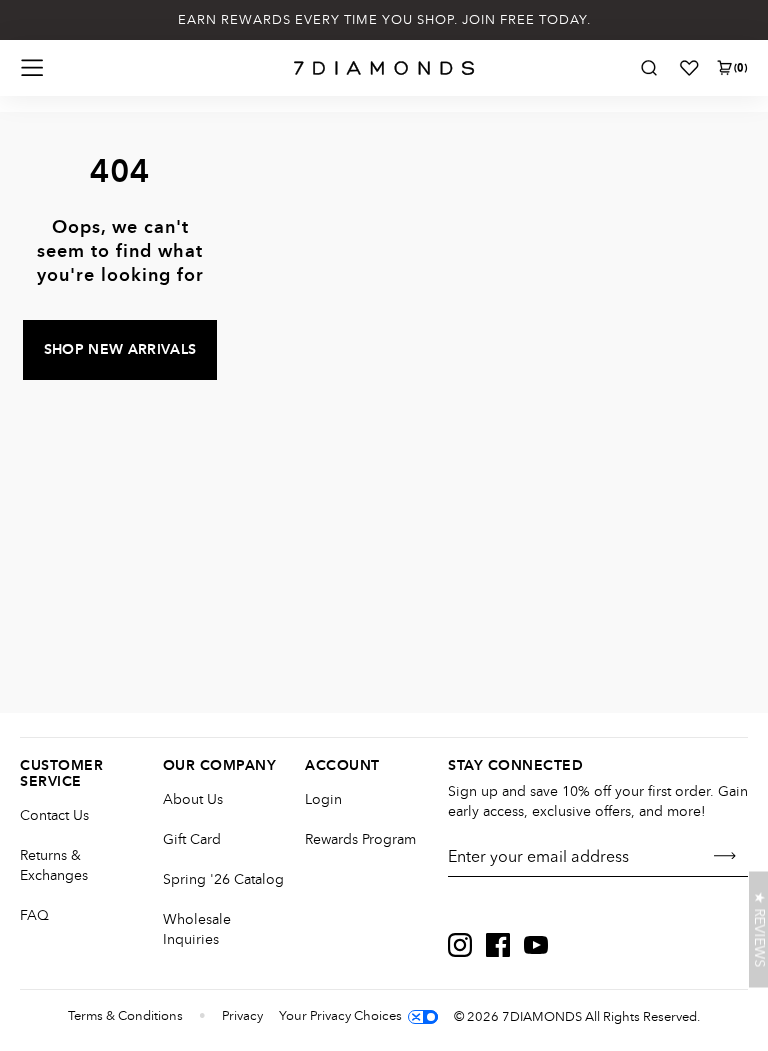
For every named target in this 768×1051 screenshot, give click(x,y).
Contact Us (54, 815)
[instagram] (460, 945)
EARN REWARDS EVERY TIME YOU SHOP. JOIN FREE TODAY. (384, 20)
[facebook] (498, 945)
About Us (193, 799)
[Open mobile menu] (32, 68)
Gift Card (192, 839)
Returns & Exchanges (54, 865)
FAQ (34, 915)
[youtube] (536, 945)
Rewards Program (360, 839)
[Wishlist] (689, 68)
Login (323, 799)
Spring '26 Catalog (223, 879)
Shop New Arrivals (120, 350)
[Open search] (649, 68)
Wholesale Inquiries (197, 929)
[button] (758, 930)
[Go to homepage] (384, 68)
